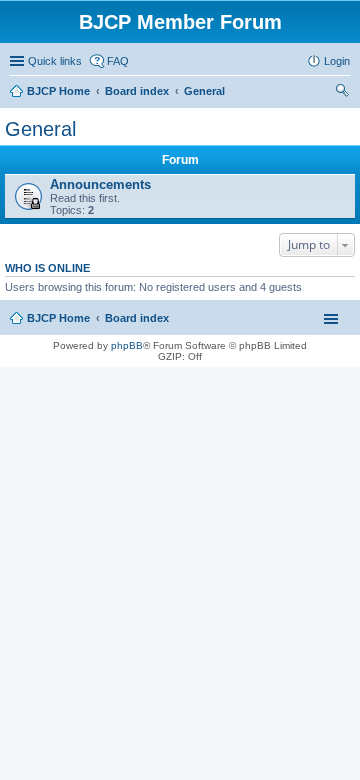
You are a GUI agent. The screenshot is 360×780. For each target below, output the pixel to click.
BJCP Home (58, 318)
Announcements (100, 184)
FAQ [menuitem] (118, 61)
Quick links (55, 61)
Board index (137, 318)
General (40, 129)
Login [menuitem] (337, 61)
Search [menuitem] (342, 93)
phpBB (127, 345)
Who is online (47, 268)
